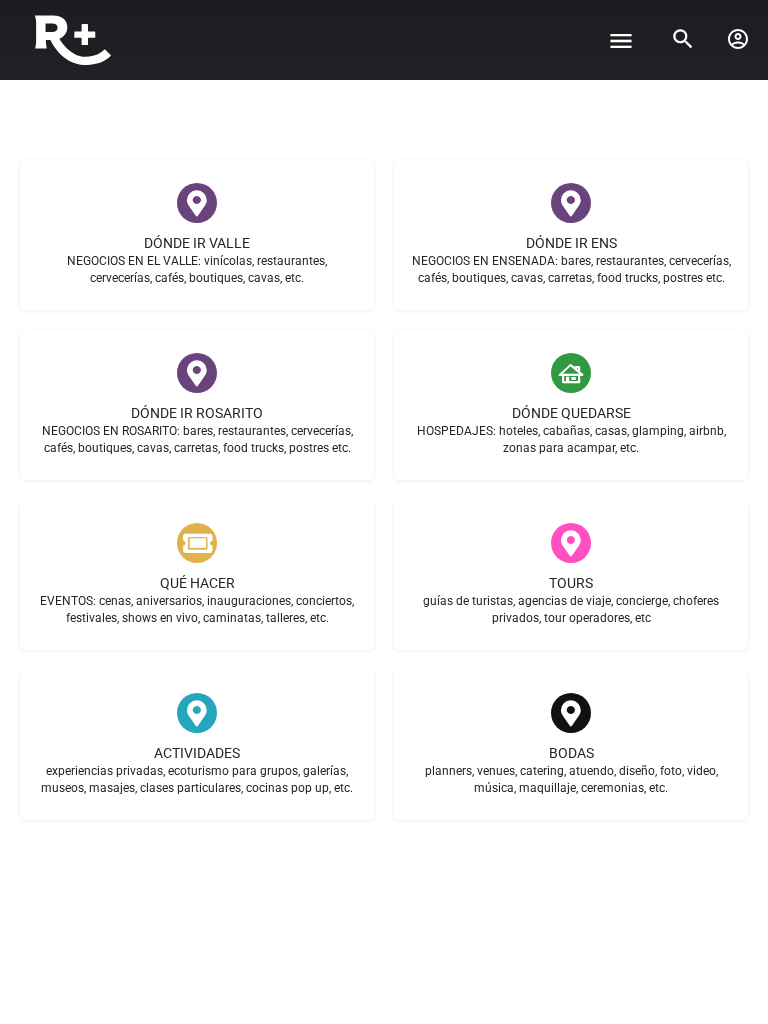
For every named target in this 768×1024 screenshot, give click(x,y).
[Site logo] (75, 40)
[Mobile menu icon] (621, 40)
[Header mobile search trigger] (683, 39)
